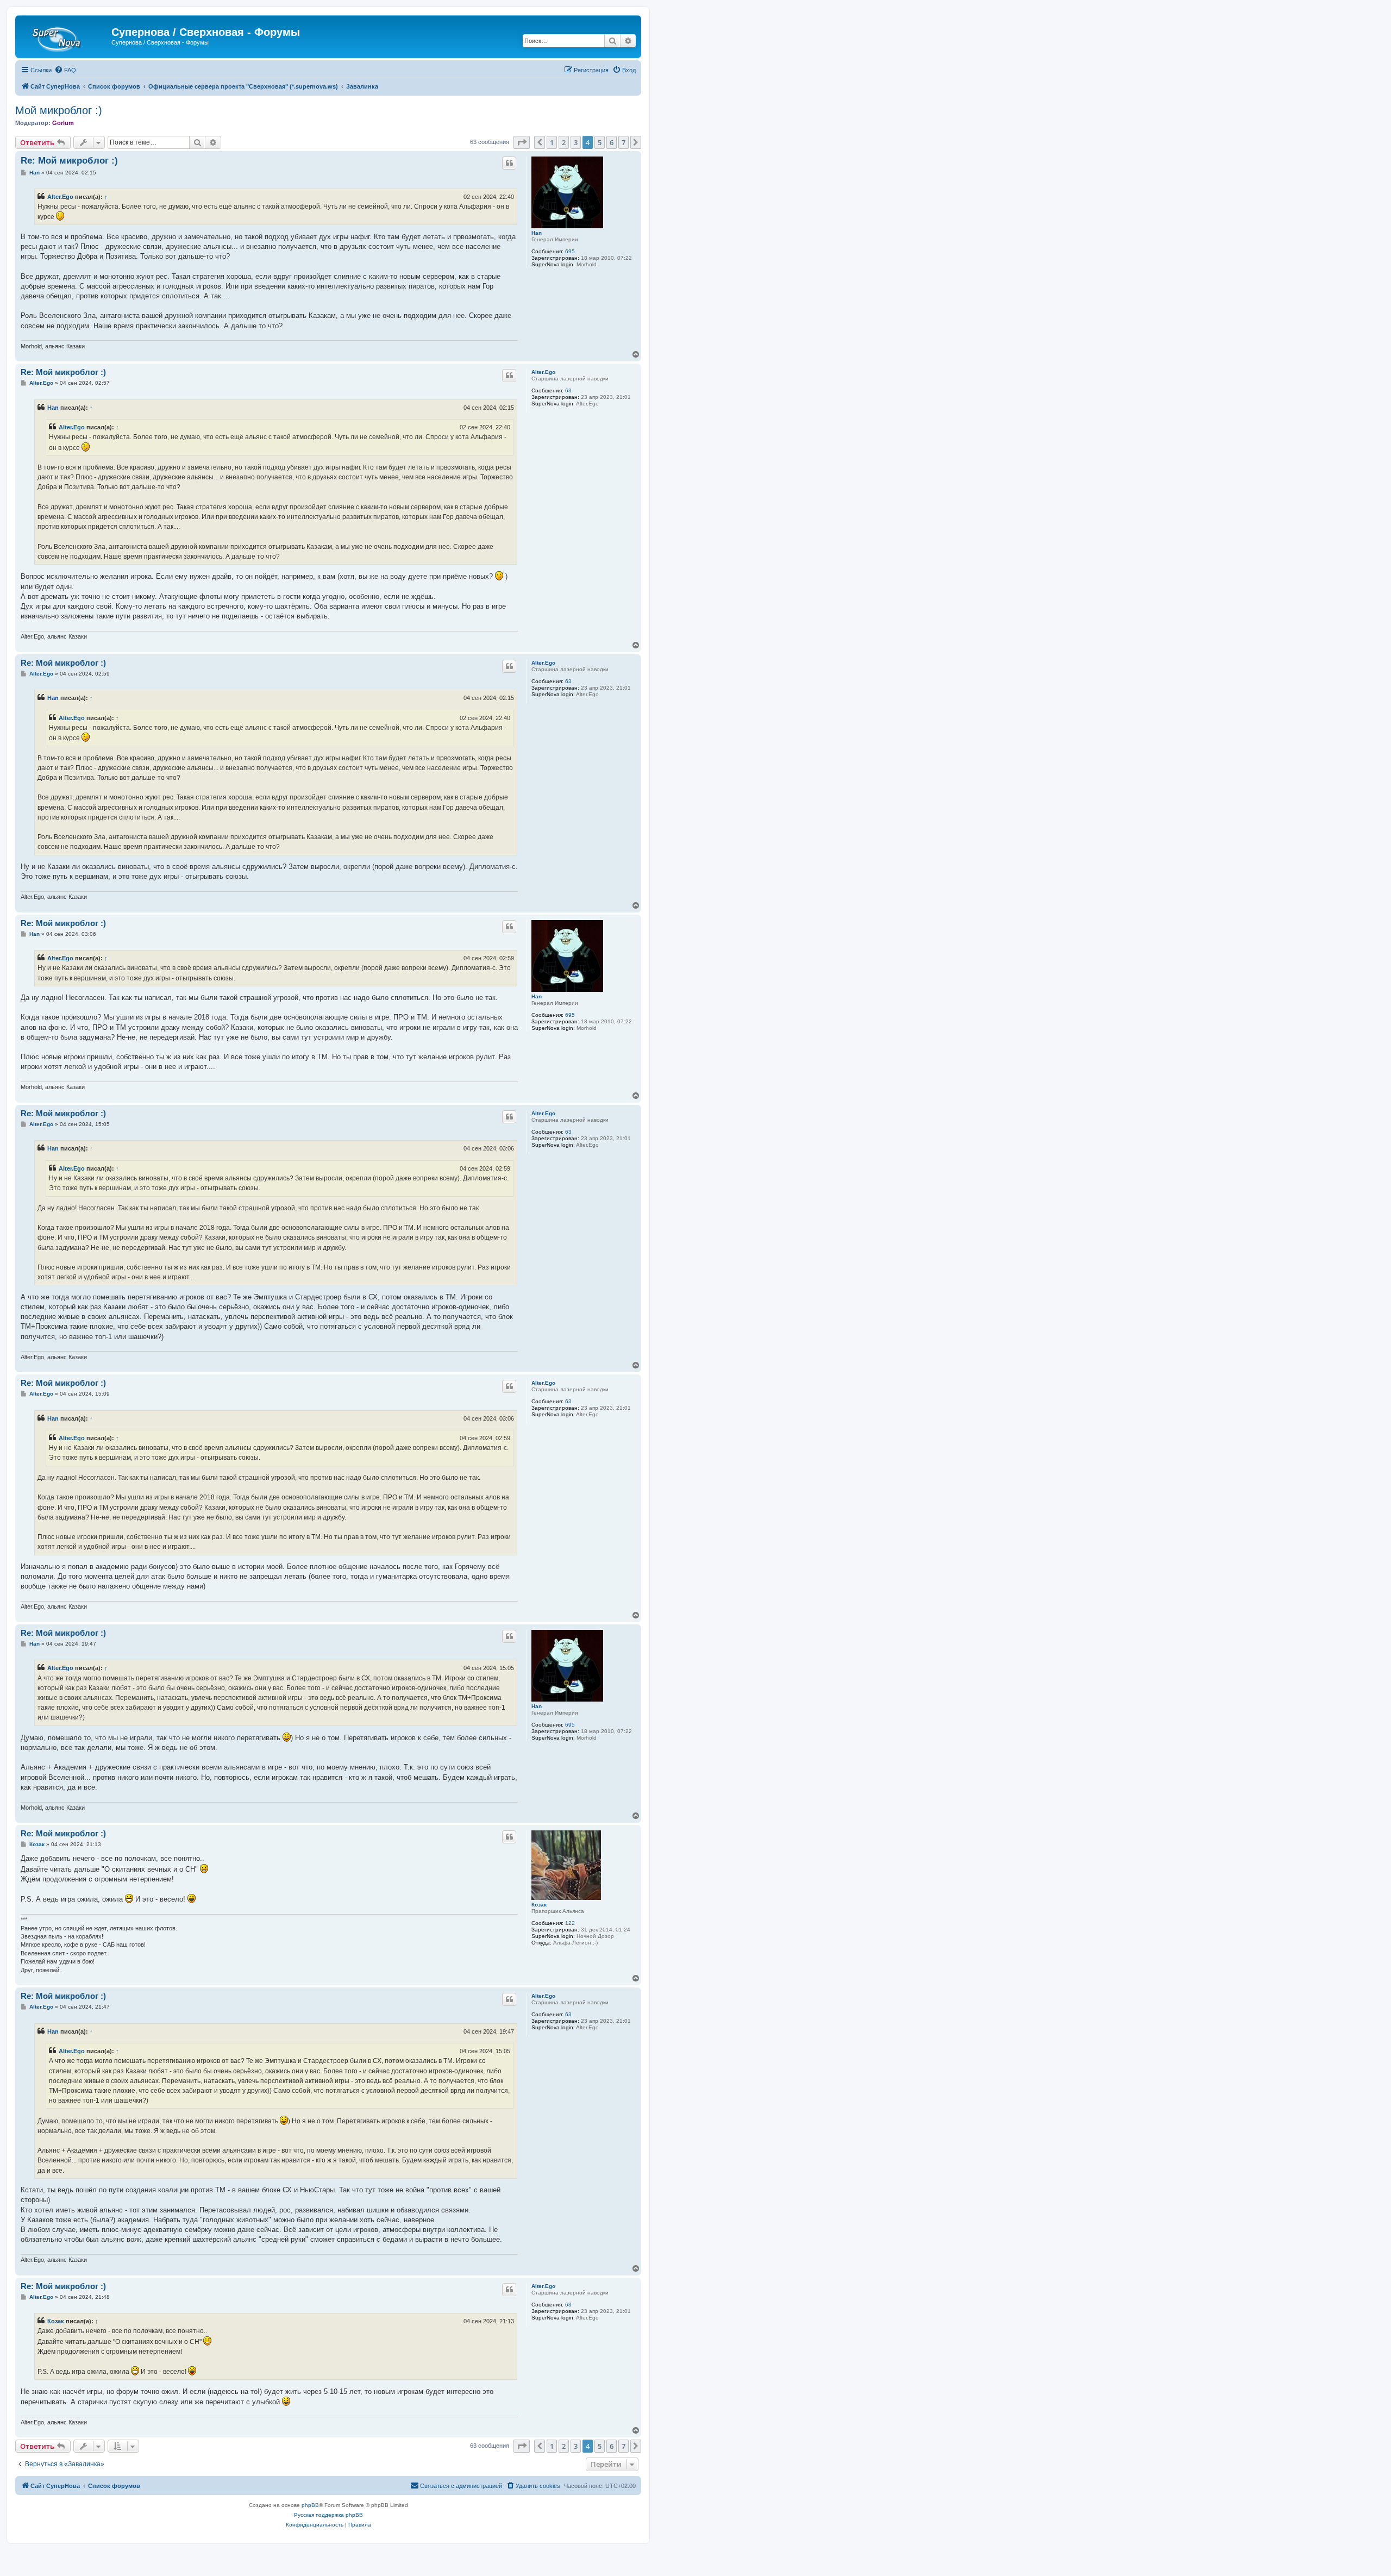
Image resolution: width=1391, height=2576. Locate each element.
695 (570, 251)
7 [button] (624, 142)
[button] (522, 142)
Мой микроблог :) (59, 110)
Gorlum (63, 123)
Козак (539, 1905)
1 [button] (552, 142)
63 (568, 390)
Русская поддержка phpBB (328, 2515)
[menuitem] (65, 70)
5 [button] (600, 142)
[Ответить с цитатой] (509, 163)
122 (570, 1923)
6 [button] (612, 142)
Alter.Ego (60, 197)
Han (537, 233)
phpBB (310, 2505)
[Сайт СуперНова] (65, 35)
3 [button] (576, 142)
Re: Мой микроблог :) (69, 161)
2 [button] (564, 142)
